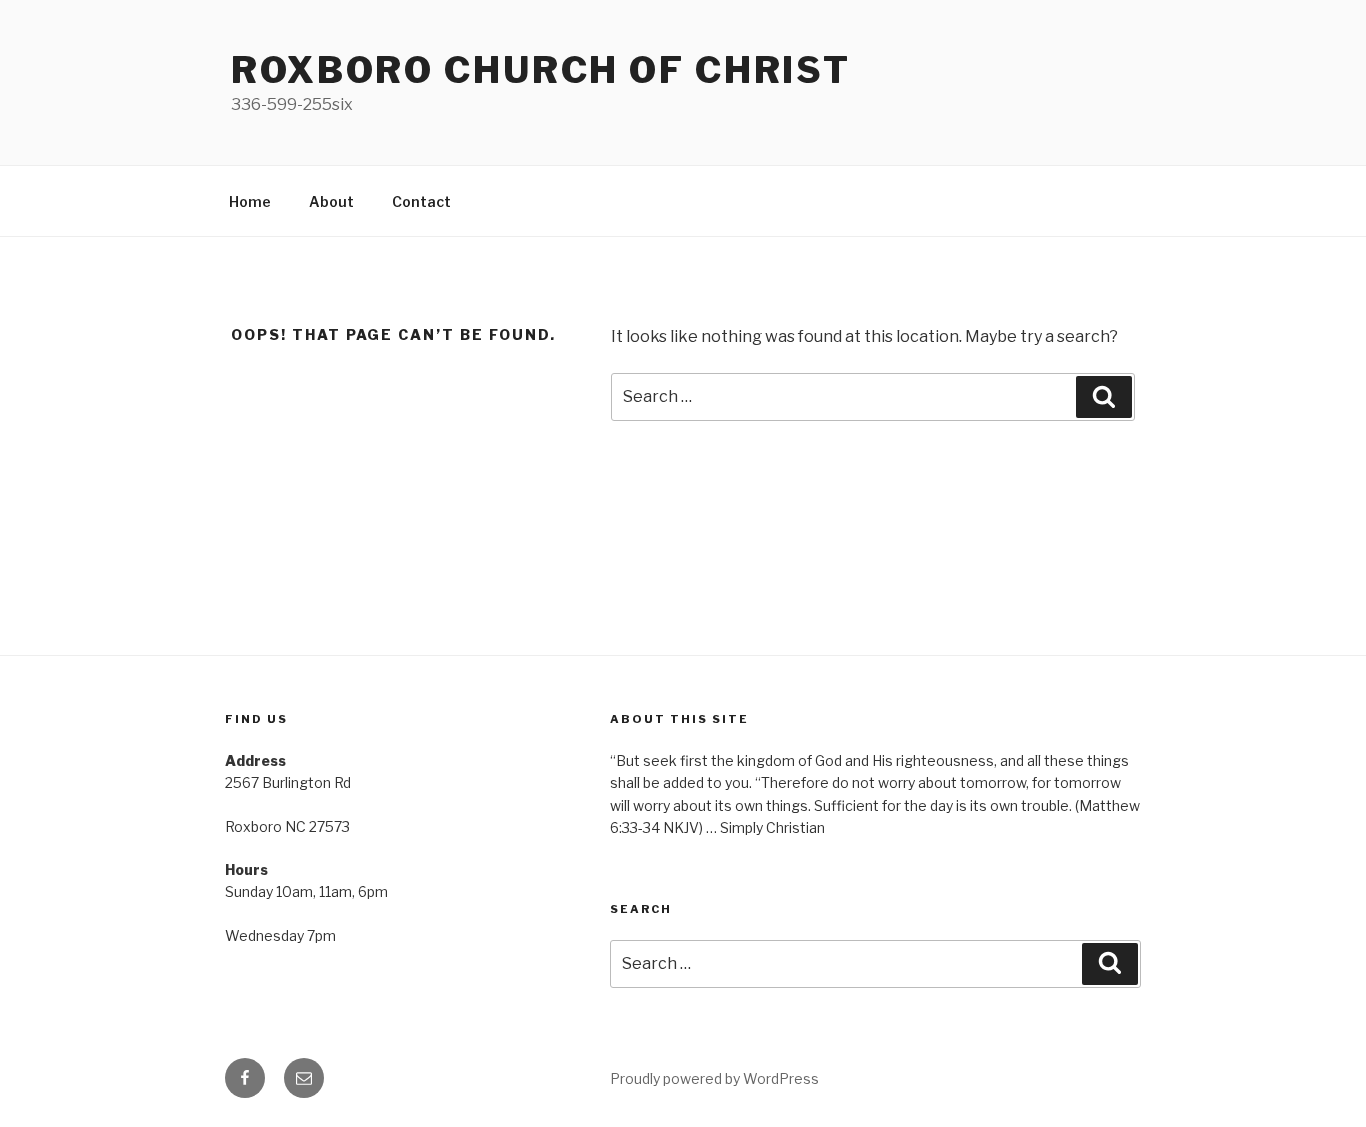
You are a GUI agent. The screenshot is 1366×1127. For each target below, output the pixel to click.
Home (250, 201)
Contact (421, 201)
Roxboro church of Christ (541, 70)
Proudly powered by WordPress (714, 1078)
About (331, 201)
